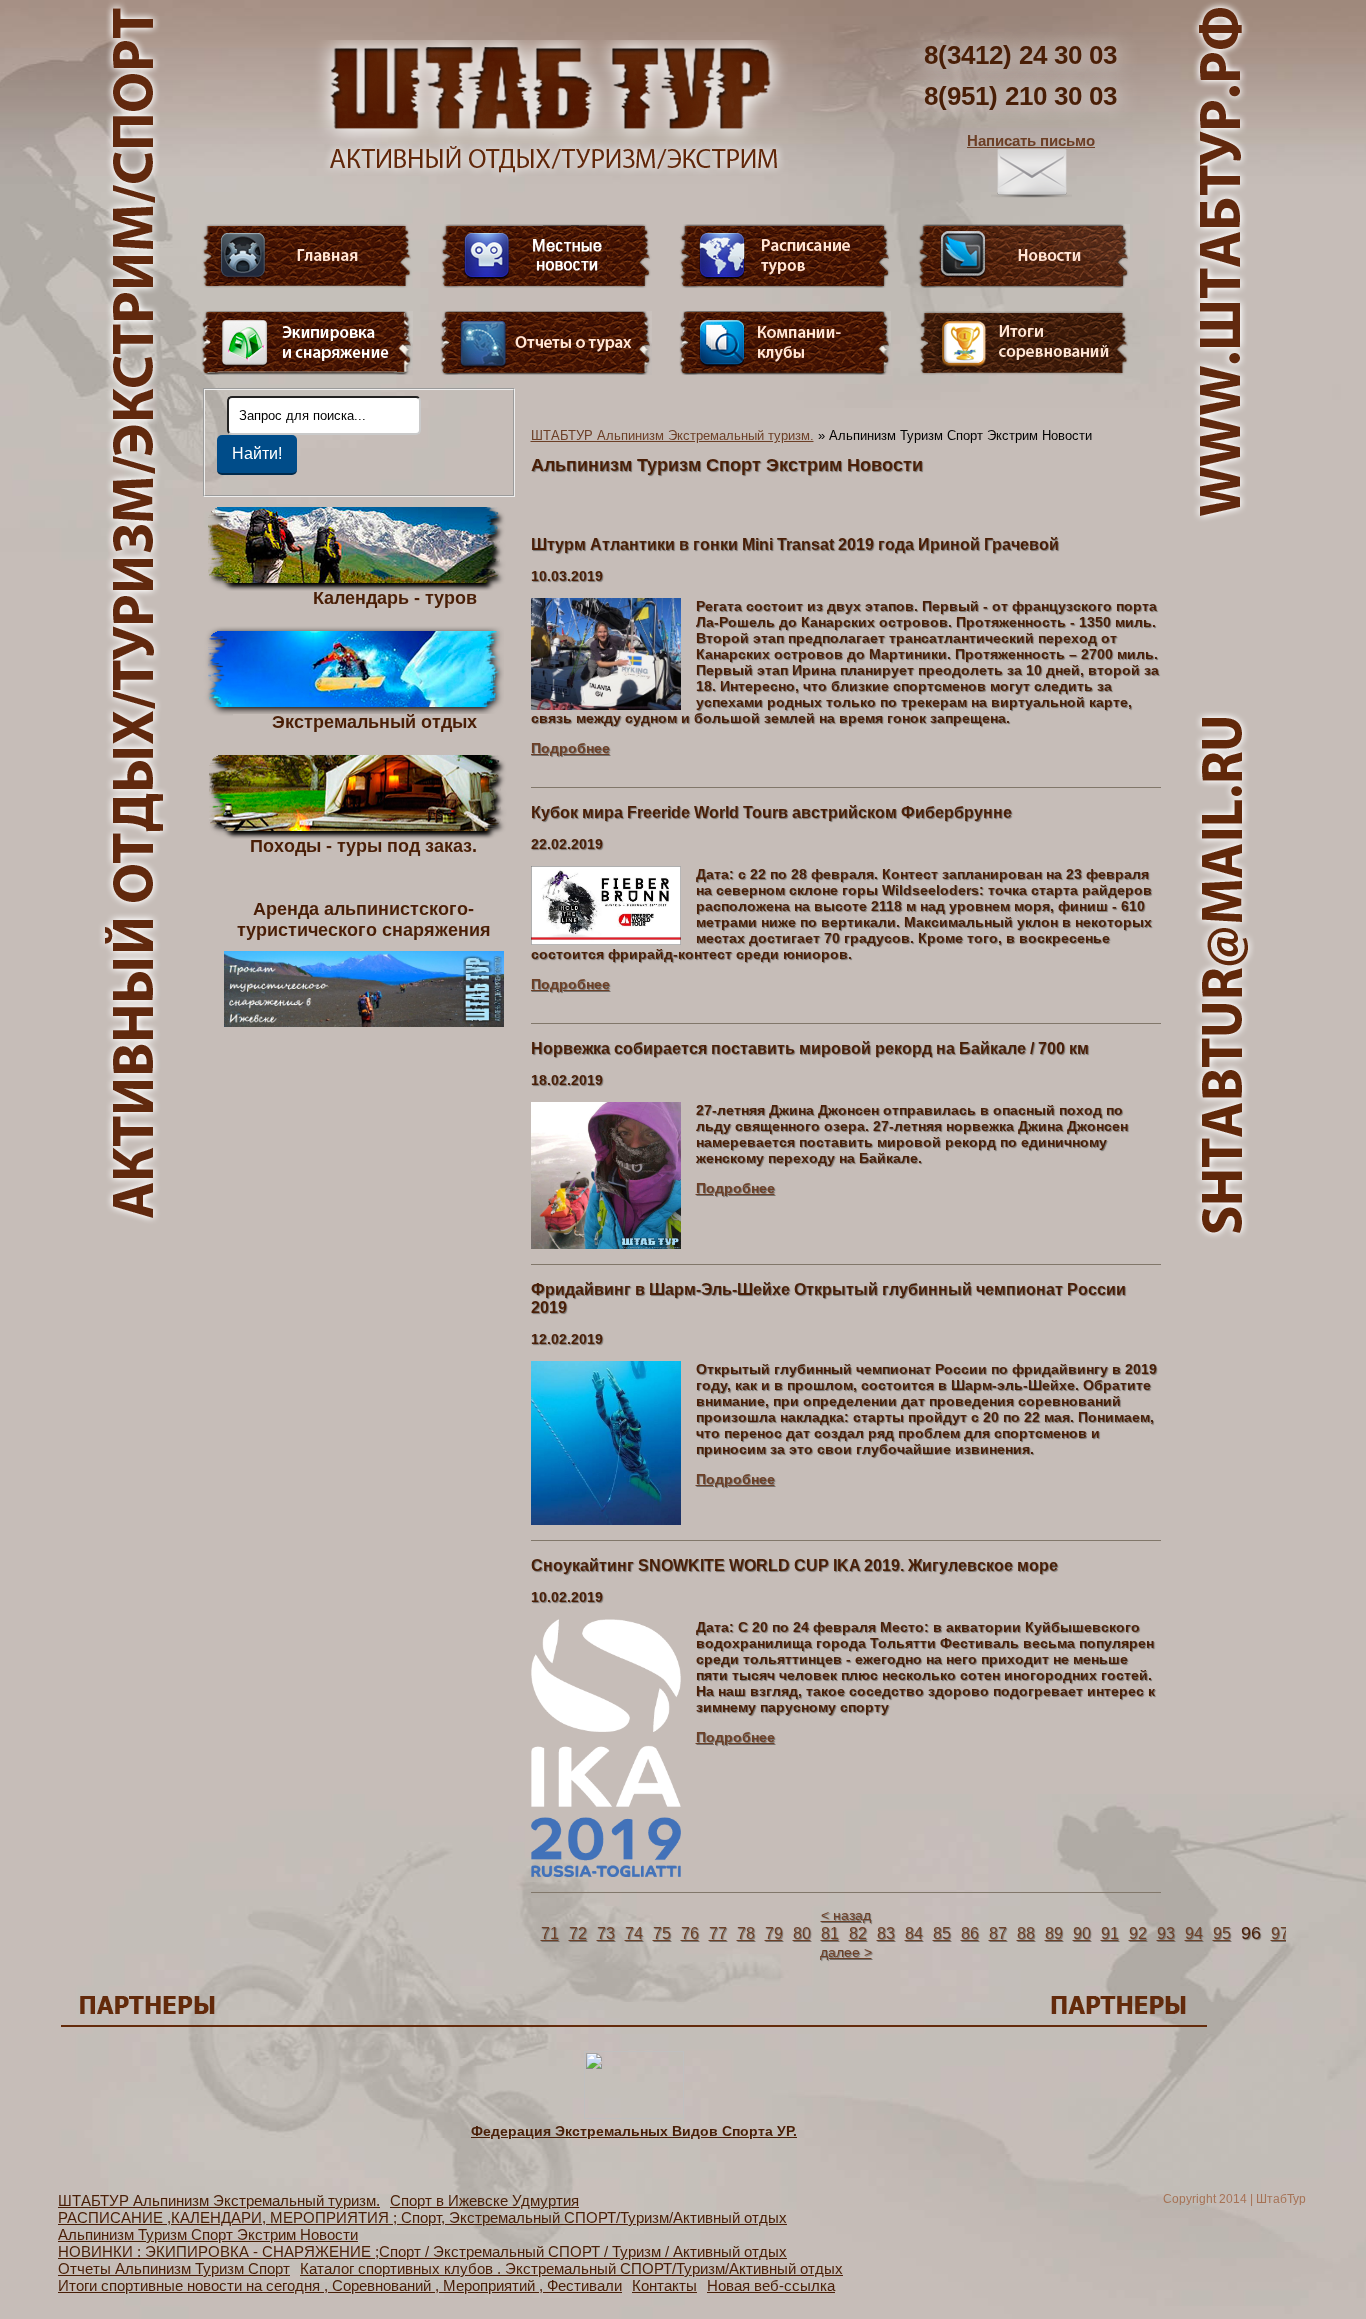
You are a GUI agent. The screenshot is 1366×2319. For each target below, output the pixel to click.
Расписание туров (785, 256)
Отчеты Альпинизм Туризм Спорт (174, 2268)
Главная (307, 256)
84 (914, 1933)
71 (550, 1933)
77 (718, 1933)
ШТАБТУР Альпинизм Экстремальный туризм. (672, 435)
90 (1082, 1933)
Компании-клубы (785, 343)
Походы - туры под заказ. (363, 845)
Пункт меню (307, 343)
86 (970, 1933)
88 (1026, 1933)
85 (942, 1933)
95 (1222, 1933)
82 (858, 1933)
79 (774, 1933)
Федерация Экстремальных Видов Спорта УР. (634, 2131)
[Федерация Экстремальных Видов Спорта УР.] (634, 2114)
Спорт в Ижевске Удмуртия (484, 2200)
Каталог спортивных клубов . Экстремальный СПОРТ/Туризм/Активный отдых (571, 2268)
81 (830, 1933)
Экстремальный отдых (374, 721)
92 (1138, 1933)
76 (690, 1933)
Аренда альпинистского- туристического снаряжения (364, 919)
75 (662, 1933)
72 (578, 1933)
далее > (846, 1952)
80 (802, 1933)
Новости (1024, 256)
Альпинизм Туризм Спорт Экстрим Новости (208, 2234)
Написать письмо (1031, 140)
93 (1166, 1933)
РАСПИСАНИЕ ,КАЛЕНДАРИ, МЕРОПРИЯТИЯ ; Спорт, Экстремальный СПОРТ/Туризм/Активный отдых (422, 2217)
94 (1194, 1933)
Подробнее (570, 748)
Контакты (664, 2285)
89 (1054, 1933)
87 (998, 1933)
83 (886, 1933)
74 (634, 1933)
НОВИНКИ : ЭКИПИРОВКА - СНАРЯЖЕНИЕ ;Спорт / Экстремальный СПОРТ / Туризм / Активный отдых (422, 2251)
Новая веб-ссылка (771, 2285)
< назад (846, 1915)
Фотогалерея (1024, 343)
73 (606, 1933)
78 (746, 1933)
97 (1280, 1933)
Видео (546, 256)
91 (1110, 1933)
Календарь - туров (395, 597)
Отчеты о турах (546, 343)
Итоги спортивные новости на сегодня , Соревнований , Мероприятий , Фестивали (340, 2285)
